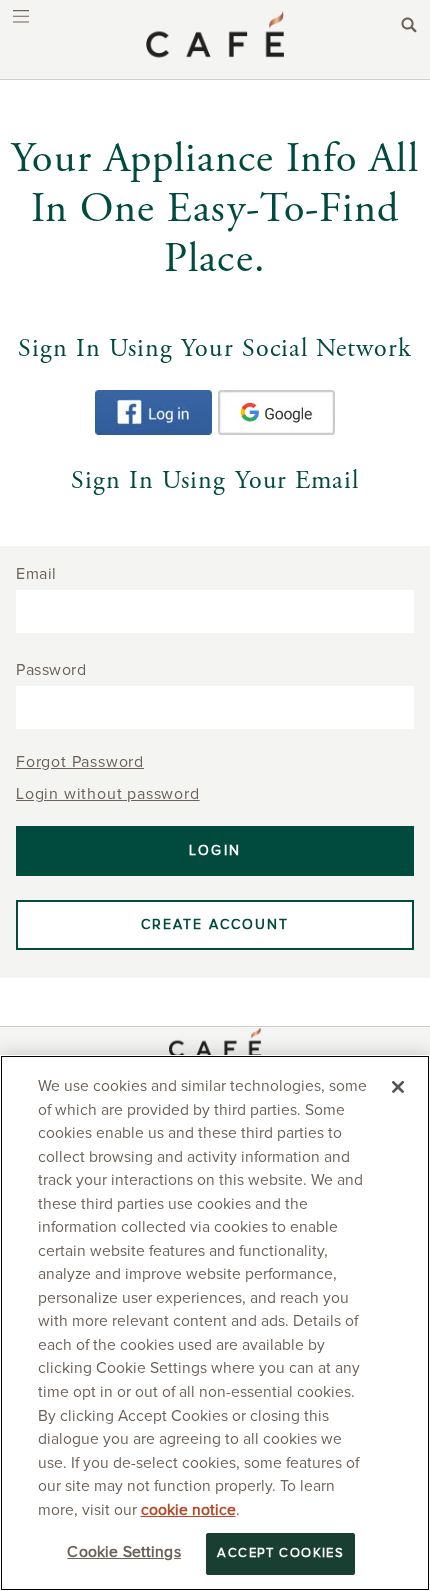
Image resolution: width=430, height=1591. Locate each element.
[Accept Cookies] (398, 1087)
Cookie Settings (123, 1552)
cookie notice (188, 1510)
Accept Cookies (280, 1553)
